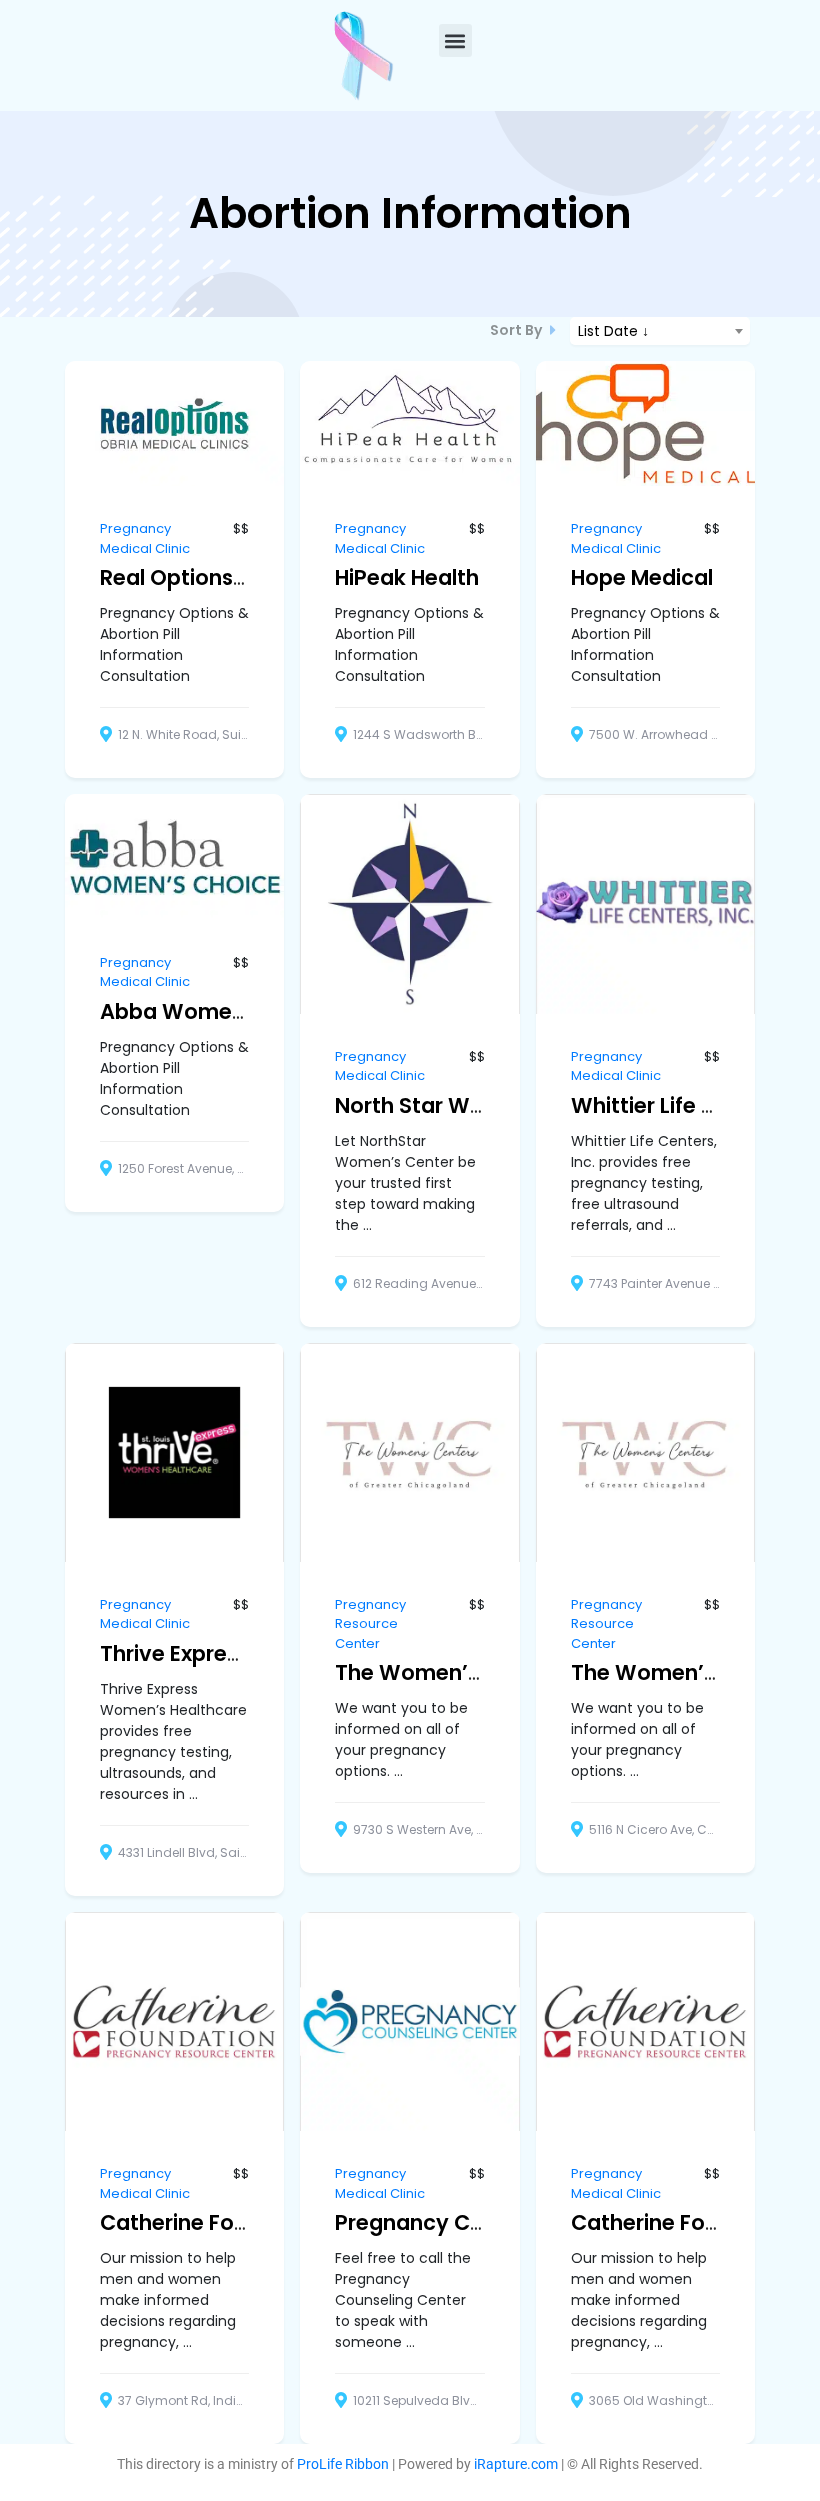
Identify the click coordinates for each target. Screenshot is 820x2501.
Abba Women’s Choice (220, 1011)
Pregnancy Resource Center (370, 1624)
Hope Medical (642, 577)
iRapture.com (516, 2464)
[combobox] (660, 331)
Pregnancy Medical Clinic (145, 538)
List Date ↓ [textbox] (613, 331)
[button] (455, 40)
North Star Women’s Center (480, 1105)
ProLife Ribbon (343, 2464)
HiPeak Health (407, 577)
